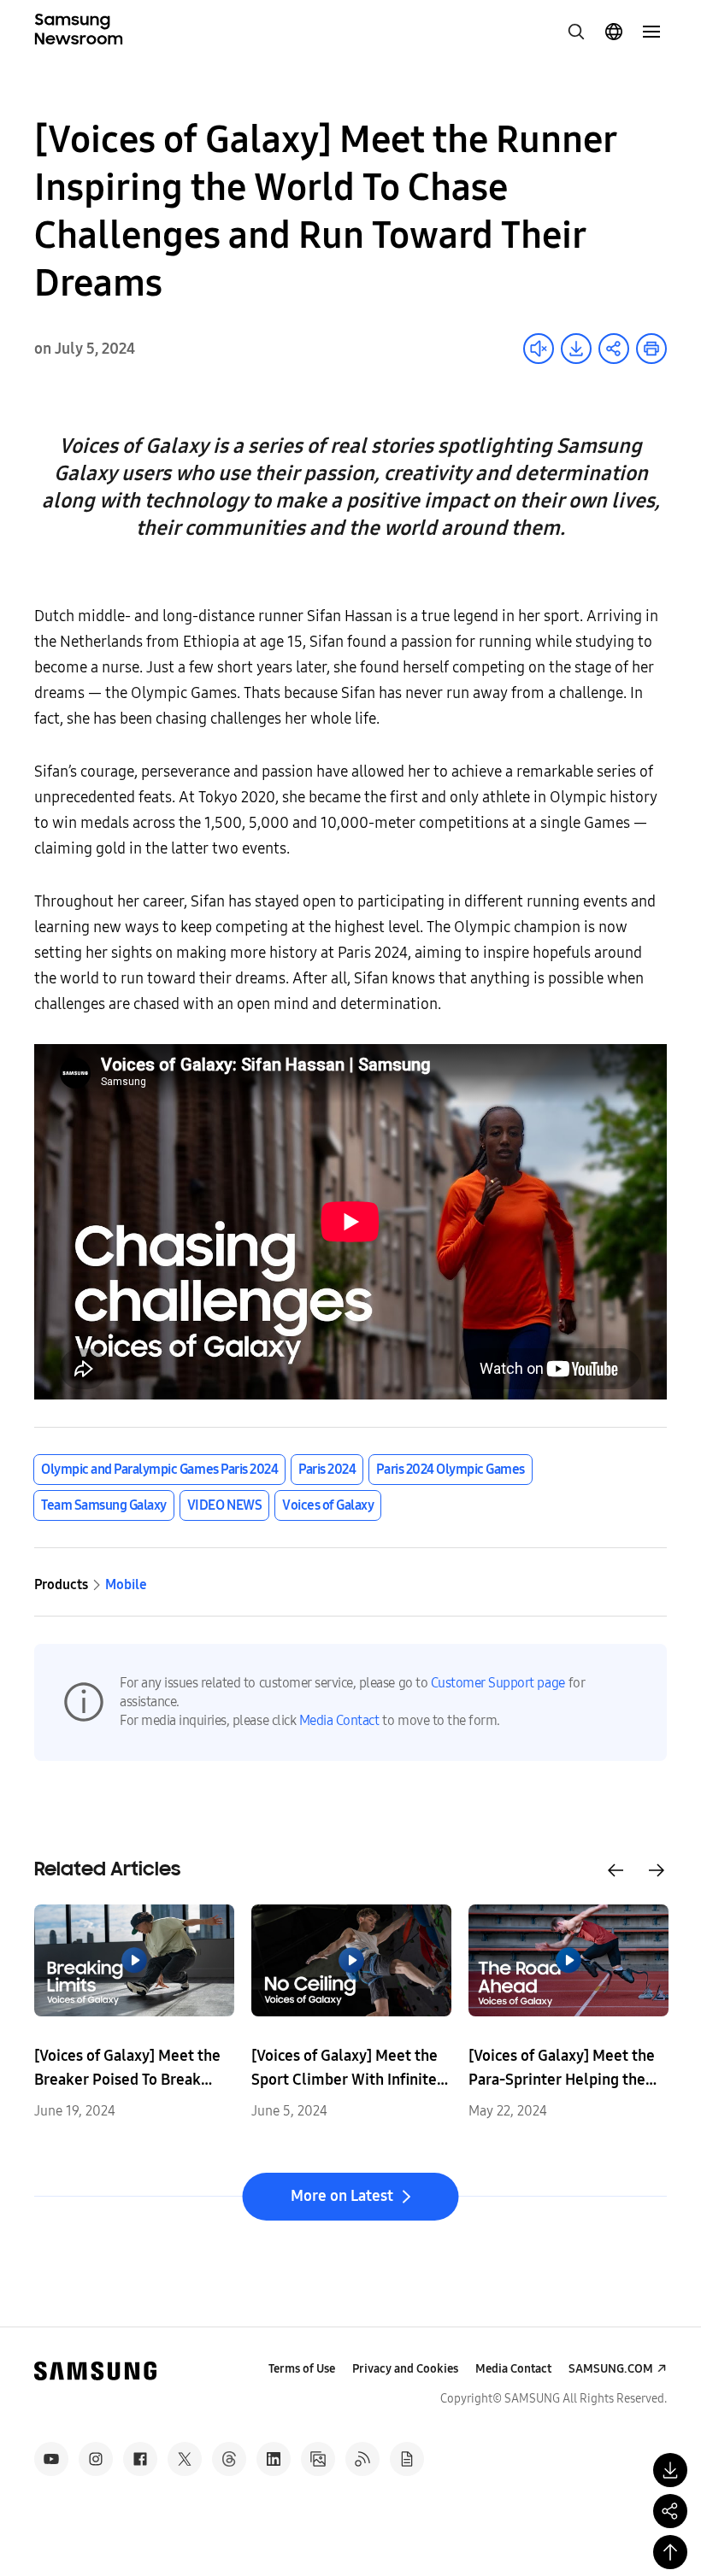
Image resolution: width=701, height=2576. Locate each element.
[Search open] (576, 32)
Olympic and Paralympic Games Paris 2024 (159, 1469)
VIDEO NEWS (224, 1505)
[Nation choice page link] (614, 32)
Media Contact (339, 1720)
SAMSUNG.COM (611, 2369)
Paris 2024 (327, 1469)
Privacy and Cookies (405, 2369)
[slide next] (657, 1870)
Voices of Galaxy (328, 1505)
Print (651, 349)
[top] (670, 2552)
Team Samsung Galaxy (104, 1505)
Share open (614, 349)
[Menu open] (651, 32)
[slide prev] (616, 1870)
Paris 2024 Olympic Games (450, 1469)
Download (576, 349)
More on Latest (342, 2196)
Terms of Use (302, 2369)
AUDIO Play (539, 349)
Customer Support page (498, 1683)
